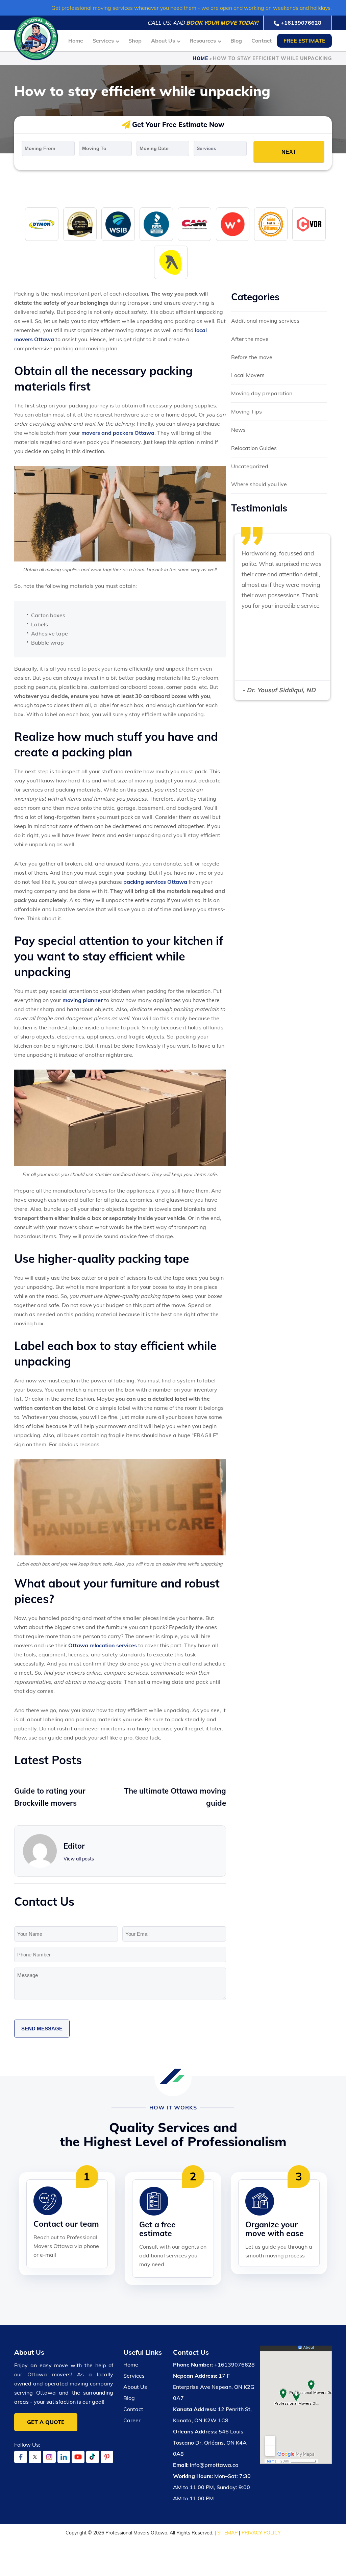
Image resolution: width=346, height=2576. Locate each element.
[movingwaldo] (233, 224)
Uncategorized (250, 466)
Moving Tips (246, 411)
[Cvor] (309, 224)
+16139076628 (301, 23)
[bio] (271, 224)
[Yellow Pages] (171, 262)
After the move (250, 339)
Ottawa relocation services (103, 1645)
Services (103, 41)
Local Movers (248, 375)
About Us (163, 41)
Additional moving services (265, 321)
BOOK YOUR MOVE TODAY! (222, 23)
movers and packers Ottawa (118, 433)
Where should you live (259, 484)
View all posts (79, 1859)
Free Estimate (304, 41)
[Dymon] (42, 224)
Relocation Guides (254, 448)
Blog (236, 41)
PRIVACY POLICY (261, 2533)
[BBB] (156, 224)
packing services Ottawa (155, 882)
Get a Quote (46, 2422)
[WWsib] (118, 224)
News (238, 430)
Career (132, 2420)
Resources (203, 41)
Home (76, 41)
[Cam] (194, 224)
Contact (262, 41)
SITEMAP (227, 2533)
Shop (135, 41)
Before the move (252, 357)
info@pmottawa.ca (214, 2465)
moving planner (83, 1000)
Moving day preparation (262, 393)
